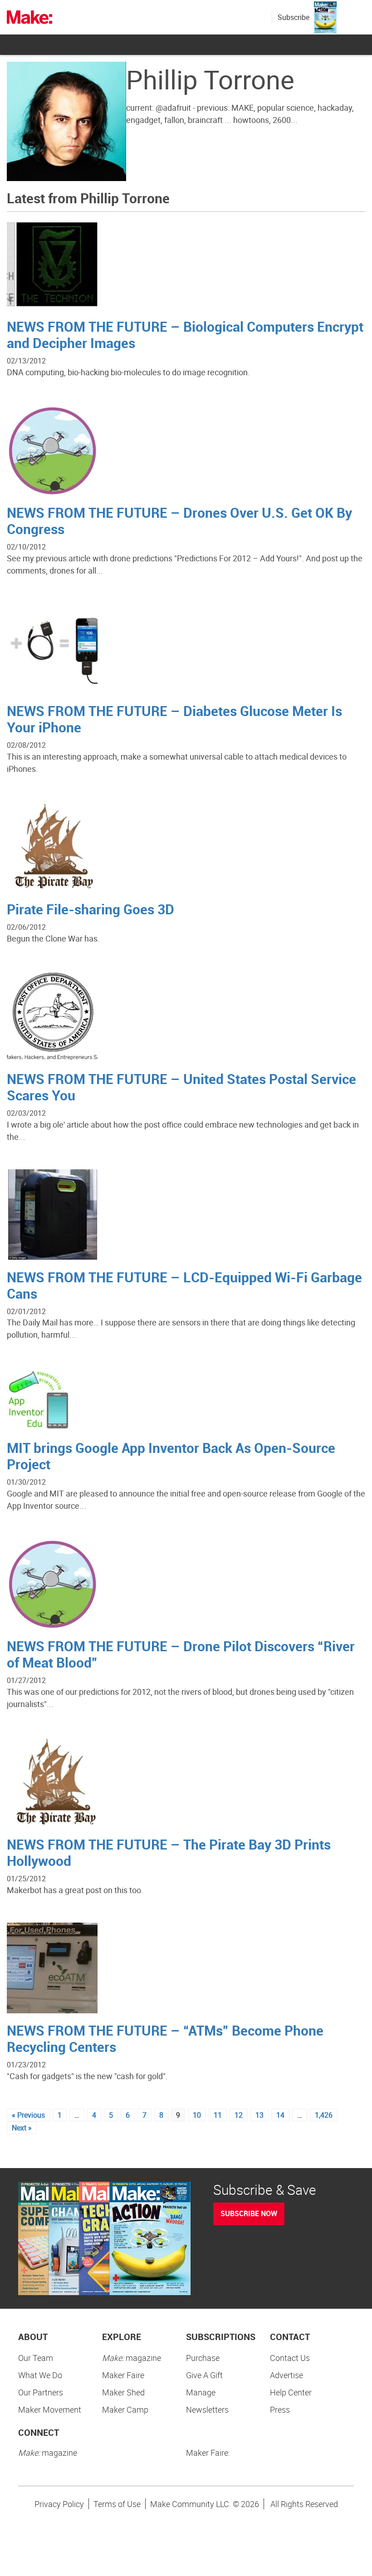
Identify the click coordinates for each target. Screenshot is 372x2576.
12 (239, 2115)
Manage (201, 2392)
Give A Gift (204, 2375)
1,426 (324, 2115)
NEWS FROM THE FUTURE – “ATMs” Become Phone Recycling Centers (165, 2039)
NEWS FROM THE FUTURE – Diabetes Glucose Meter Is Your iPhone (174, 719)
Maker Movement (50, 2409)
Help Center (291, 2392)
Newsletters (207, 2409)
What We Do (40, 2375)
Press (280, 2409)
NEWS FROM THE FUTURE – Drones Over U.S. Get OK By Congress (179, 521)
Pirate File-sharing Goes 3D (91, 909)
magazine (132, 2358)
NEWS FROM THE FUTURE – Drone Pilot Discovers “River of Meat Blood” (181, 1654)
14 (280, 2115)
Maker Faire (123, 2375)
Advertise (286, 2375)
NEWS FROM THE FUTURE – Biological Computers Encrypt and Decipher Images (185, 335)
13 (259, 2115)
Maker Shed (123, 2392)
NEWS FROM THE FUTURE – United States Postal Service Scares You (181, 1087)
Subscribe (294, 17)
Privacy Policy (59, 2504)
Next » (22, 2128)
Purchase (203, 2358)
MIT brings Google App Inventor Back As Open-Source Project (171, 1456)
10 (197, 2115)
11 (218, 2115)
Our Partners (41, 2392)
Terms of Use (117, 2504)
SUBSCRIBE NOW (249, 2213)
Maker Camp (125, 2409)
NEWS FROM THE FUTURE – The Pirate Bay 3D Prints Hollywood (169, 1852)
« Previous (28, 2115)
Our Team (36, 2358)
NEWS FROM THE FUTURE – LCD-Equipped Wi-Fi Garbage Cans (184, 1285)
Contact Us (290, 2358)
